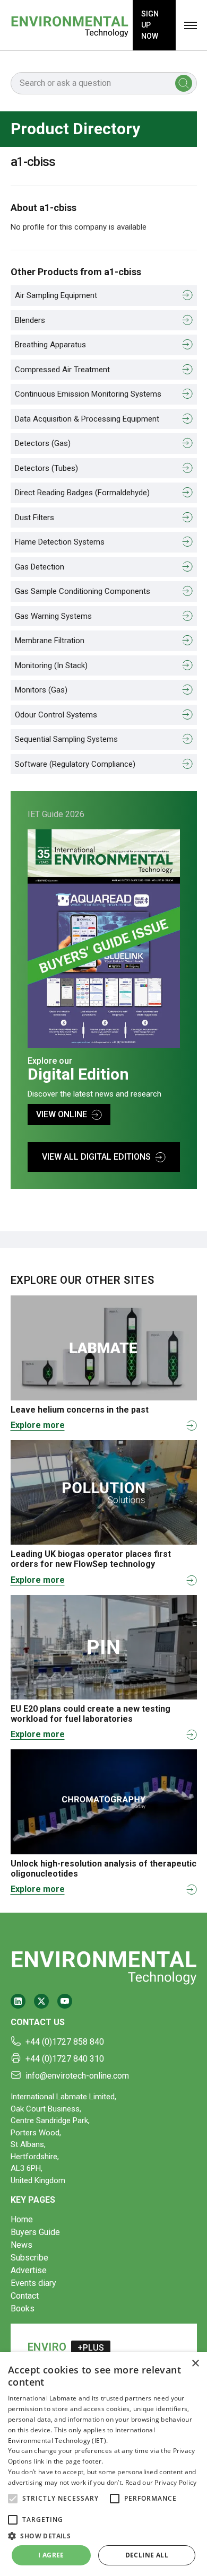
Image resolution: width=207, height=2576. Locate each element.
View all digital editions (96, 1157)
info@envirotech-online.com (77, 2076)
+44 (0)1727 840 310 (65, 2059)
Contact (25, 2296)
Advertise (29, 2270)
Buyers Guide (35, 2232)
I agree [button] (51, 2555)
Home (22, 2219)
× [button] (195, 2364)
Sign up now (150, 25)
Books (23, 2308)
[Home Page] (70, 25)
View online (62, 1114)
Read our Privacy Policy (161, 2482)
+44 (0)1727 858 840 (65, 2042)
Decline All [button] (147, 2555)
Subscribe (29, 2258)
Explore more (38, 1425)
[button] (13, 2499)
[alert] (103, 2464)
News (21, 2245)
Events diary (33, 2283)
